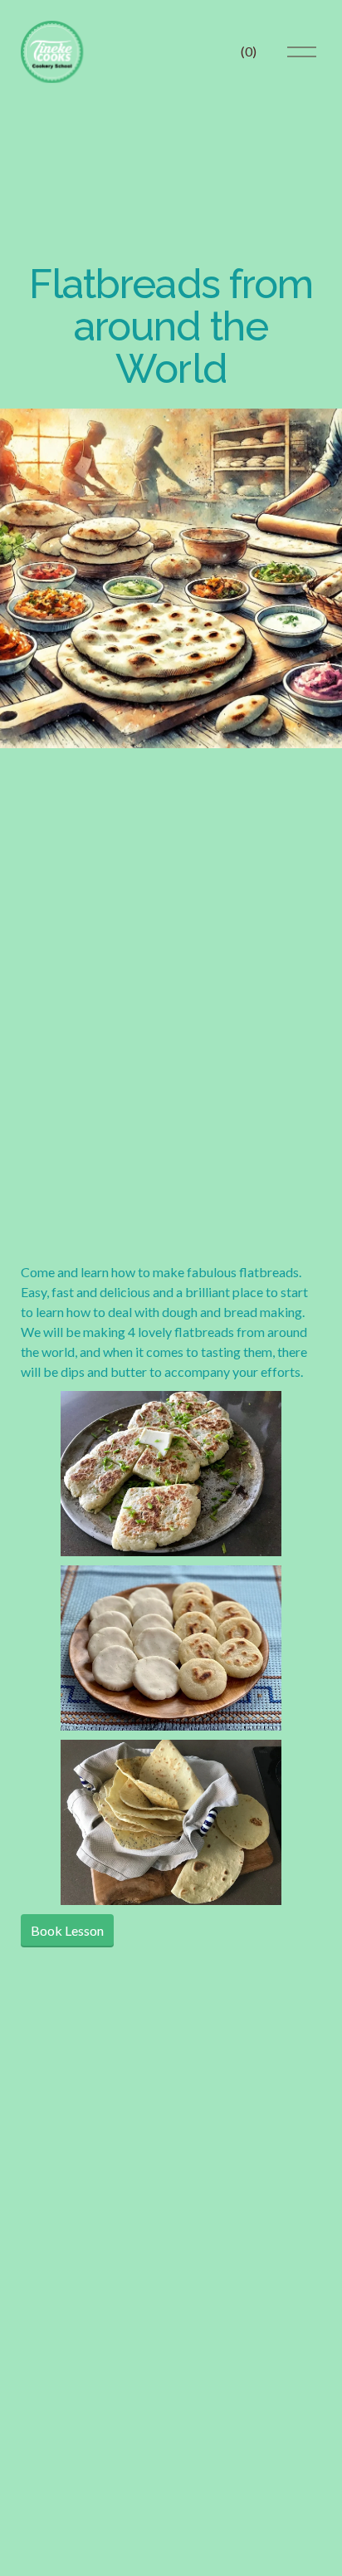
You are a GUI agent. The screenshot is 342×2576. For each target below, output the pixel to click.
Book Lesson (67, 1930)
